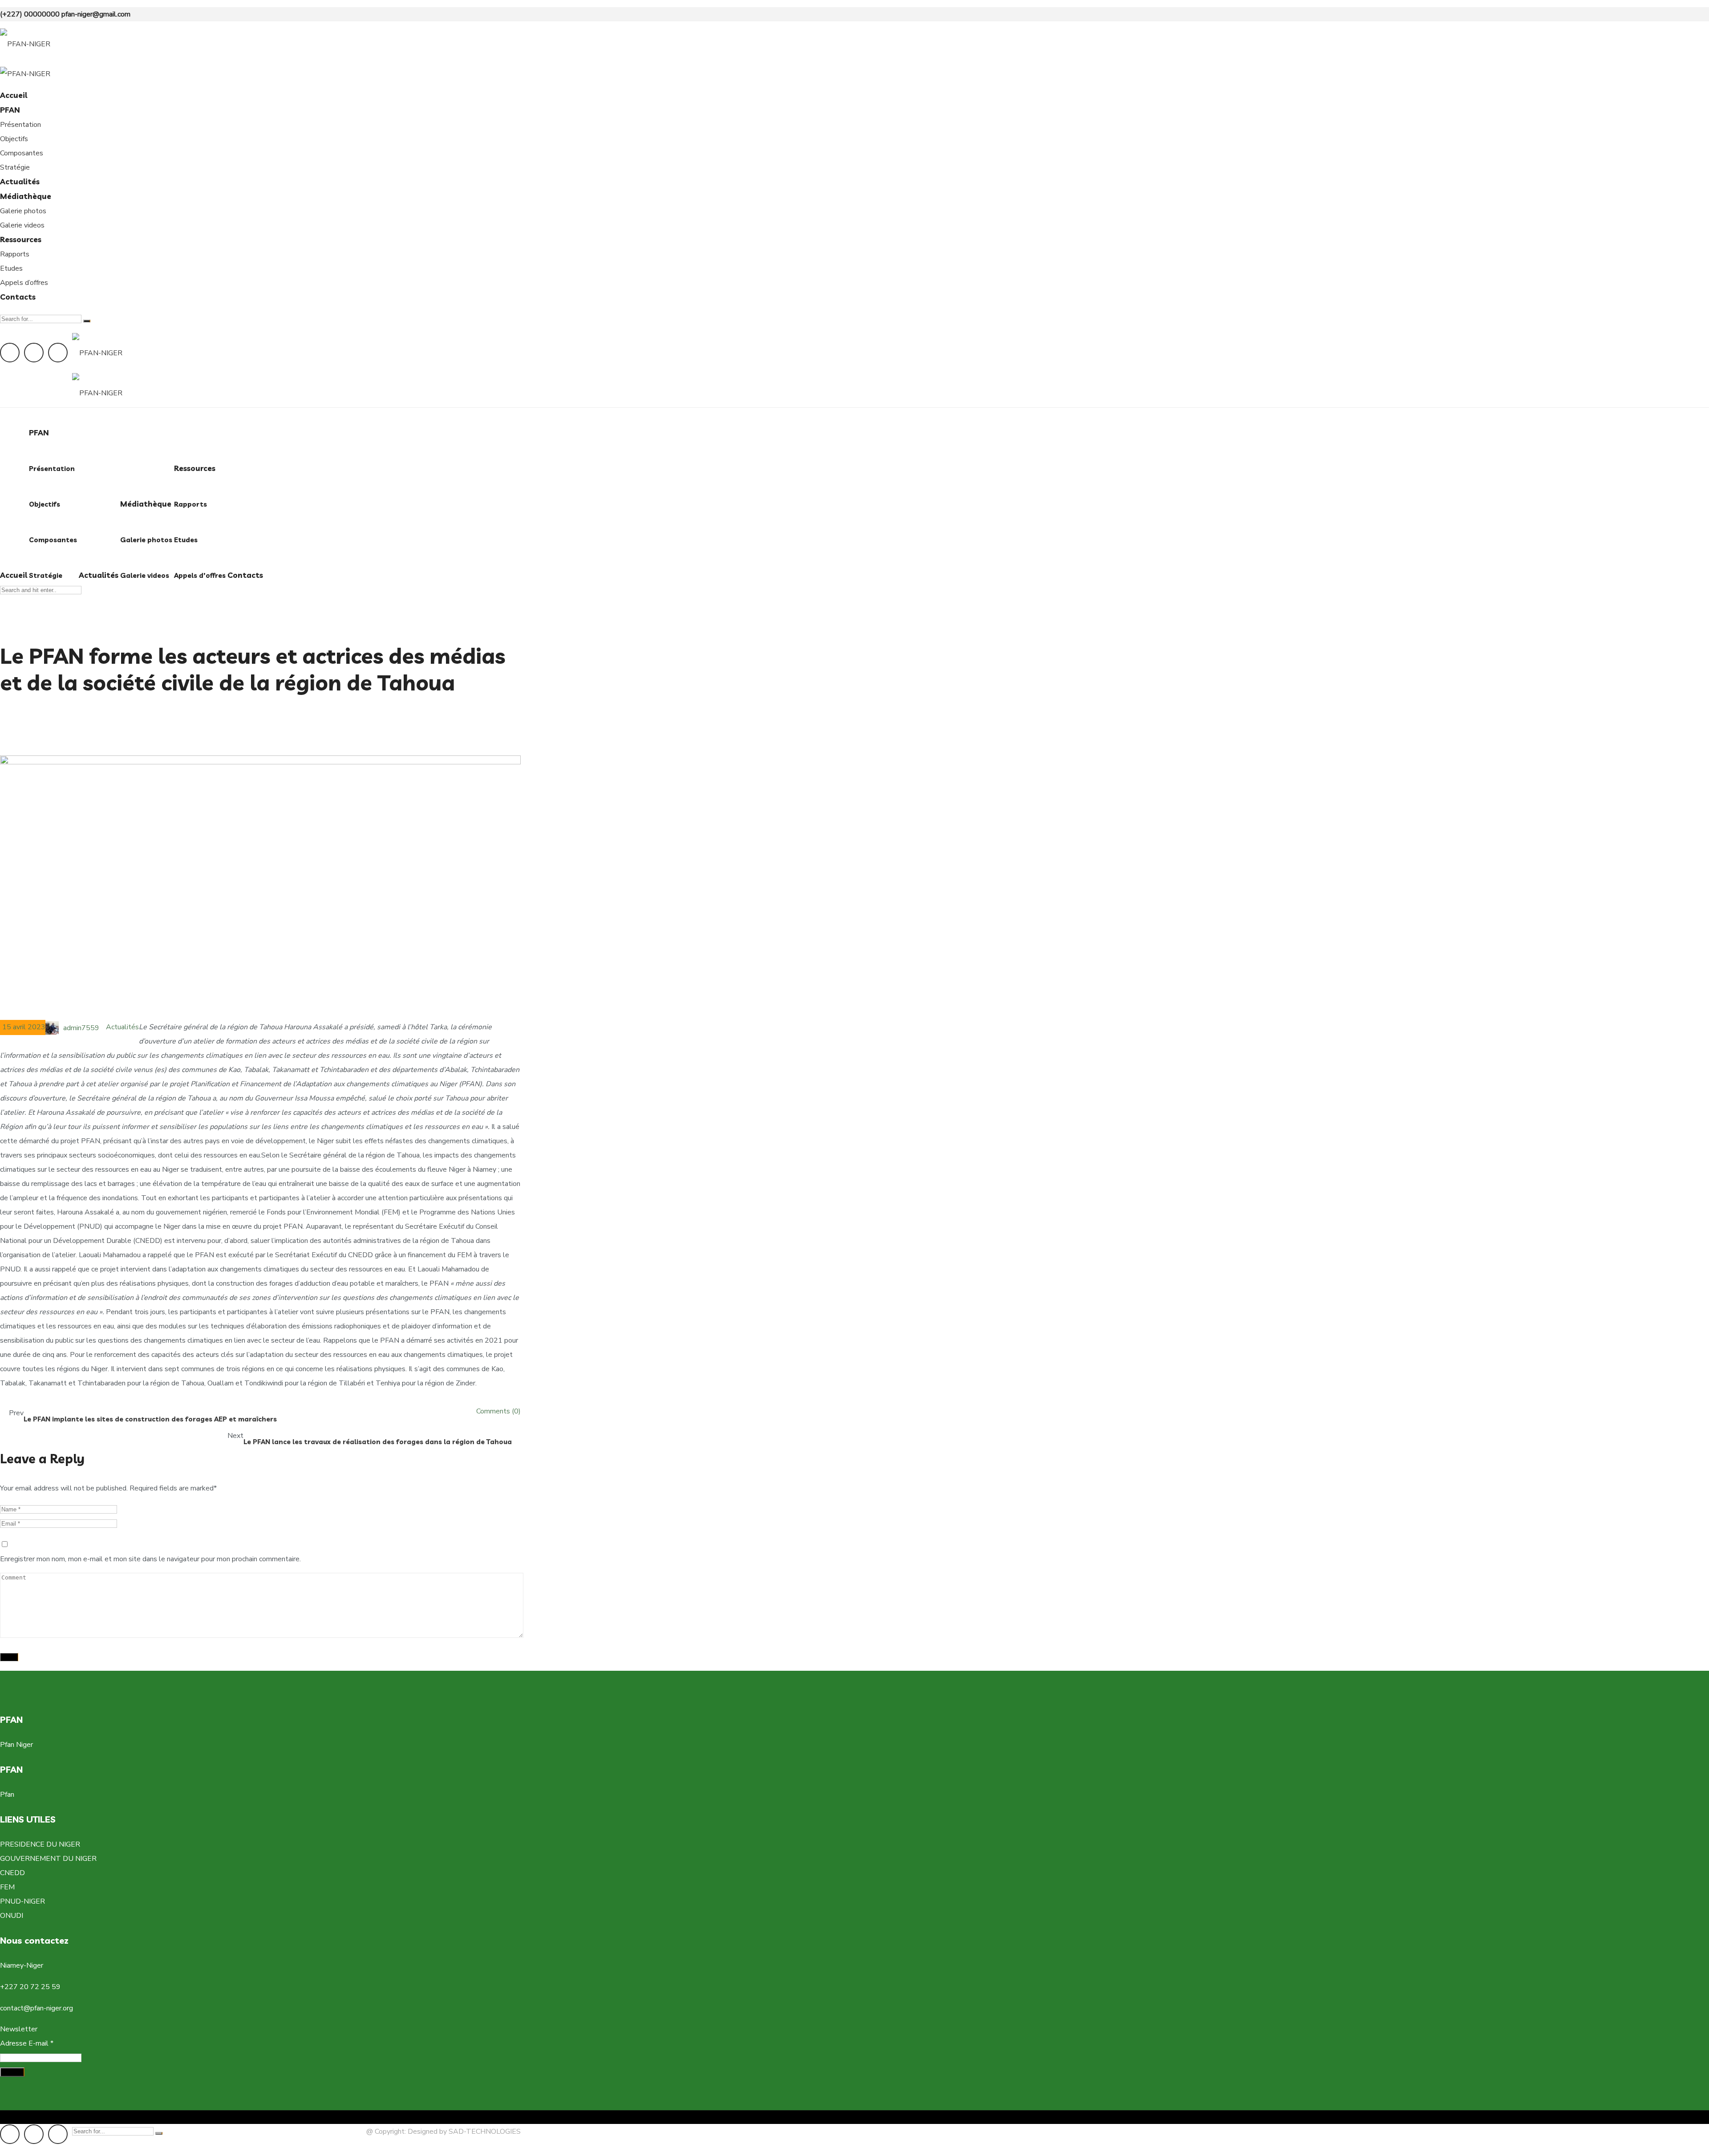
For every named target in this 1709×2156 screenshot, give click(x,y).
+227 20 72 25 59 (30, 1987)
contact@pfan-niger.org (36, 2008)
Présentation (20, 125)
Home (10, 717)
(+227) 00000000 (30, 14)
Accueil (14, 95)
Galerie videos (22, 225)
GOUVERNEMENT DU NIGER (48, 1859)
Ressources (21, 239)
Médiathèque (26, 196)
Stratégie (15, 167)
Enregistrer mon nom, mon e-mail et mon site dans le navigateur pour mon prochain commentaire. (150, 1559)
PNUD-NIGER (22, 1901)
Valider (12, 2072)
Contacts (18, 297)
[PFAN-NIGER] (25, 43)
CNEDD (12, 1873)
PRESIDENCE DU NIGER (40, 1844)
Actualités (20, 181)
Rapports (15, 254)
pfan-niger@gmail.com (96, 14)
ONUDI (12, 1916)
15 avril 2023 (24, 1027)
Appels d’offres (24, 283)
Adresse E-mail (27, 2043)
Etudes (11, 268)
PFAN (10, 110)
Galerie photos (23, 211)
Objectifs (14, 139)
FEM (7, 1887)
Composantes (22, 153)
